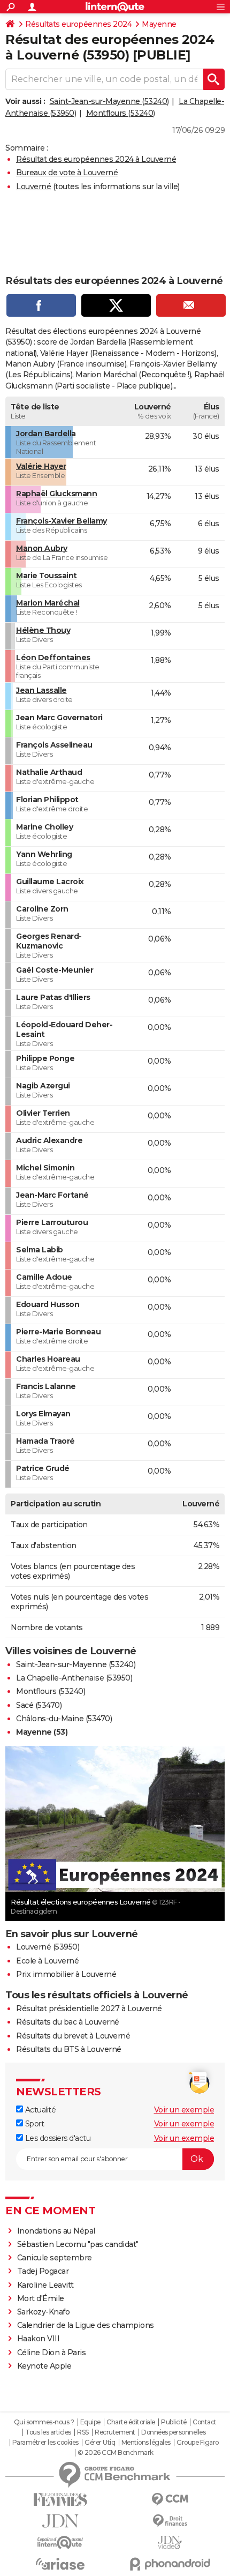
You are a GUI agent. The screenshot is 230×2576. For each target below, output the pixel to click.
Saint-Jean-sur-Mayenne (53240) (109, 101)
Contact (205, 2422)
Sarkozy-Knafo (44, 2312)
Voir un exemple (184, 2110)
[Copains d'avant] (60, 2543)
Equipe (90, 2422)
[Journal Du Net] (60, 2521)
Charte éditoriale (131, 2422)
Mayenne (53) (42, 1732)
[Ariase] (60, 2564)
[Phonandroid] (170, 2564)
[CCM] (170, 2500)
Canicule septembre (55, 2258)
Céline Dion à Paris (52, 2353)
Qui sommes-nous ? (44, 2422)
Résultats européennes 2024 (78, 24)
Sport (33, 2124)
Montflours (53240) (121, 113)
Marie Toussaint (47, 576)
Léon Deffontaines (53, 658)
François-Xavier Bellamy (62, 521)
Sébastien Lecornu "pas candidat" (78, 2244)
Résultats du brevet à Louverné (73, 2036)
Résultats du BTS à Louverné (69, 2049)
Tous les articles (48, 2432)
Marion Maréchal (48, 603)
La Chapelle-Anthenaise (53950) (74, 1678)
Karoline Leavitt (45, 2285)
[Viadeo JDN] (170, 2543)
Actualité (39, 2110)
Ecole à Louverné (47, 1961)
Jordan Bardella (46, 434)
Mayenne (159, 24)
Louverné (33, 186)
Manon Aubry (42, 548)
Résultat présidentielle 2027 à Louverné (89, 2008)
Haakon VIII (39, 2339)
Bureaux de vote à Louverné (67, 173)
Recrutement (115, 2432)
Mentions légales (146, 2443)
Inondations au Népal (56, 2231)
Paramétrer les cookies (45, 2443)
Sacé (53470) (39, 1705)
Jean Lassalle (41, 690)
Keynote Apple (44, 2366)
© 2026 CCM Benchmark (116, 2453)
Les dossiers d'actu (57, 2138)
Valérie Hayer (41, 466)
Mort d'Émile (41, 2298)
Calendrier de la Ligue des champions (86, 2325)
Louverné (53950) (48, 1947)
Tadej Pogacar (43, 2271)
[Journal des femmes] (60, 2500)
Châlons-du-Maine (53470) (64, 1719)
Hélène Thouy (43, 630)
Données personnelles (173, 2432)
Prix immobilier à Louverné (66, 1974)
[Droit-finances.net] (170, 2521)
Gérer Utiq (100, 2443)
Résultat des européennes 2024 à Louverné (96, 159)
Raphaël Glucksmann (56, 494)
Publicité (174, 2422)
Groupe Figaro (198, 2443)
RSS (83, 2432)
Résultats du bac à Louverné (68, 2022)
